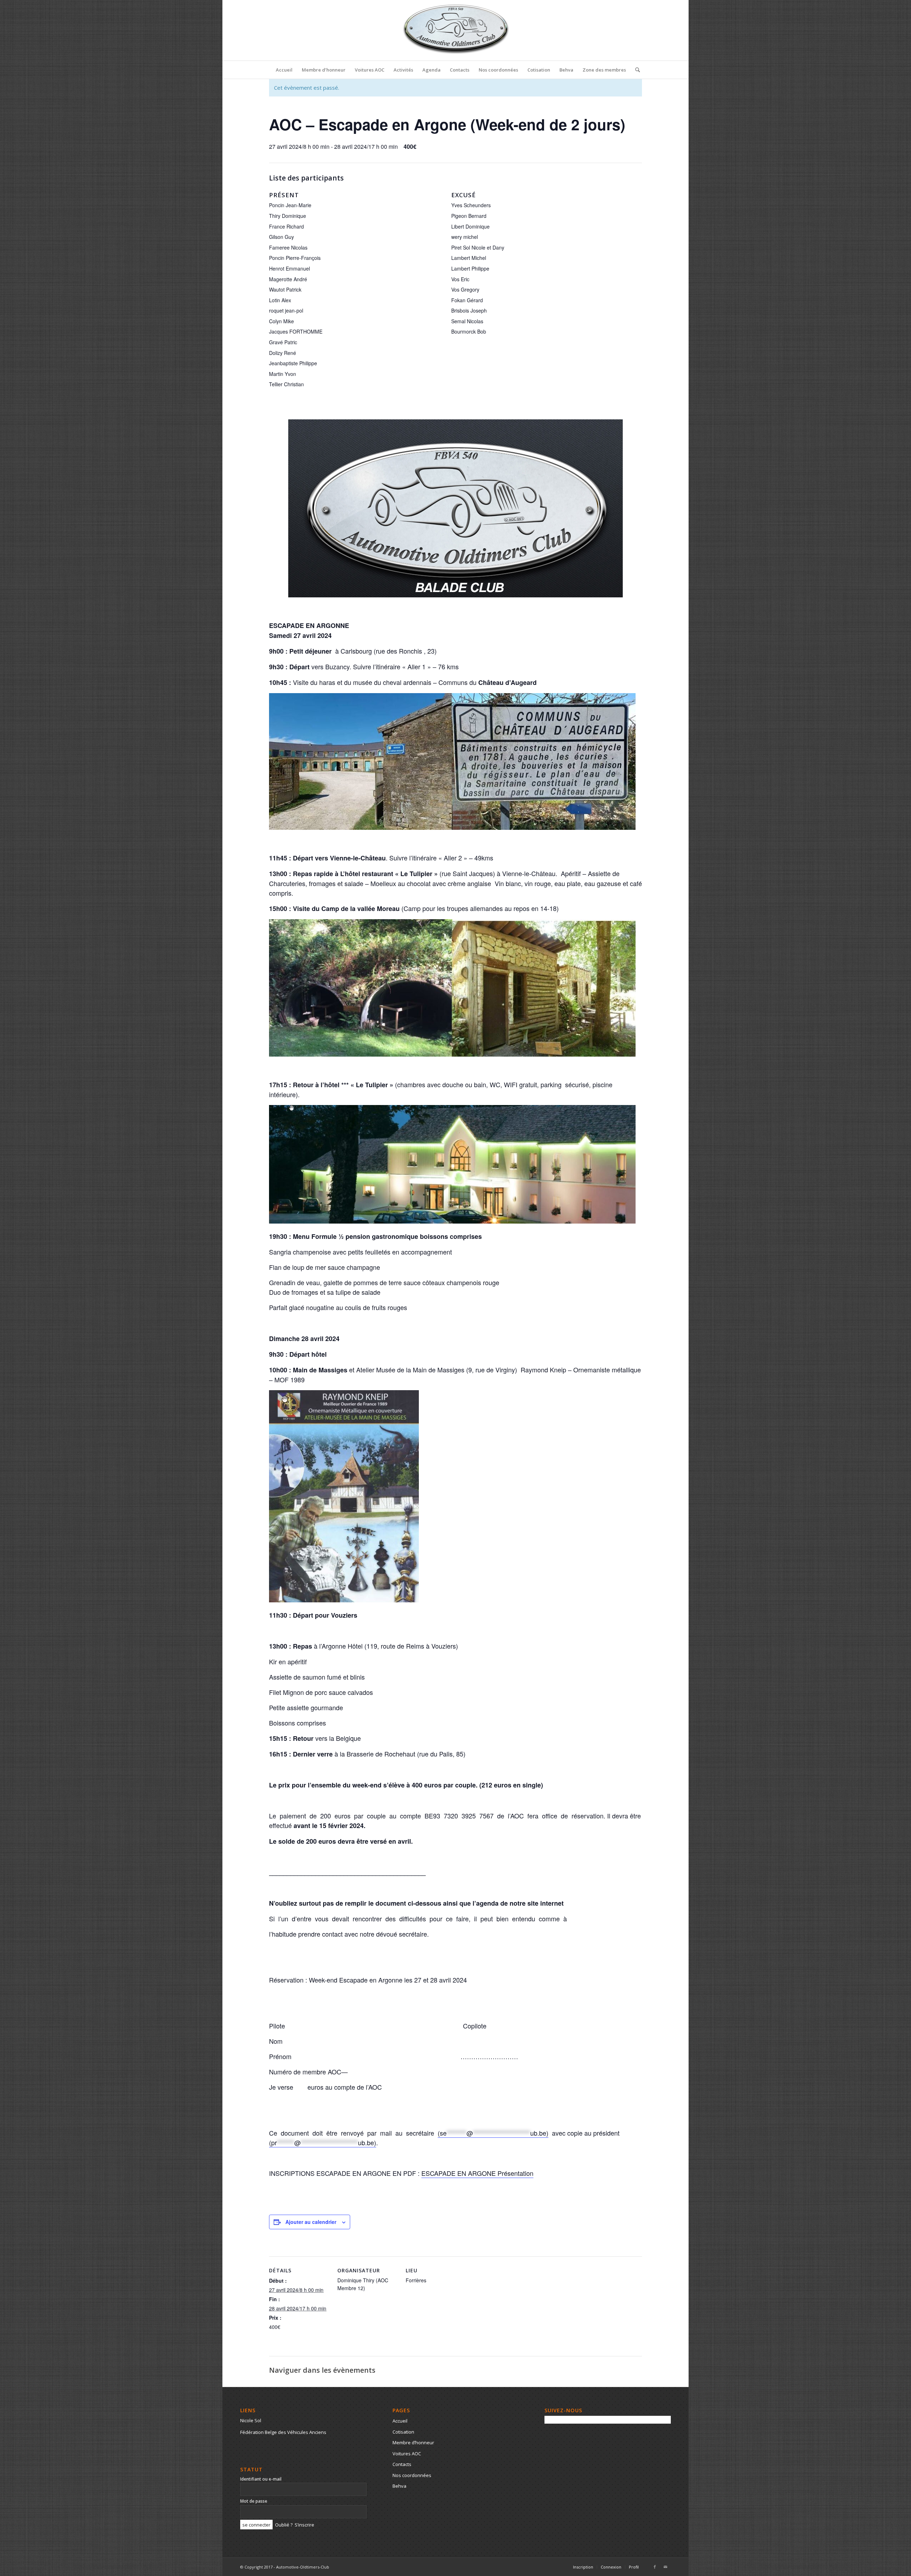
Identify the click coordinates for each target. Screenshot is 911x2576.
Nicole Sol (251, 2420)
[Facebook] (655, 2567)
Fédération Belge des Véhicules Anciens (283, 2432)
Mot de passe (254, 2501)
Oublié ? (284, 2525)
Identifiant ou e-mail (261, 2479)
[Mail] (665, 2567)
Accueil (400, 2421)
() (493, 2133)
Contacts (402, 2464)
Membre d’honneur (413, 2443)
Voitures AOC (407, 2454)
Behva (399, 2486)
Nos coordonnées (412, 2475)
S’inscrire (304, 2525)
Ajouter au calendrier (311, 2222)
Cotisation (403, 2432)
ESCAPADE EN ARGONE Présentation (477, 2173)
